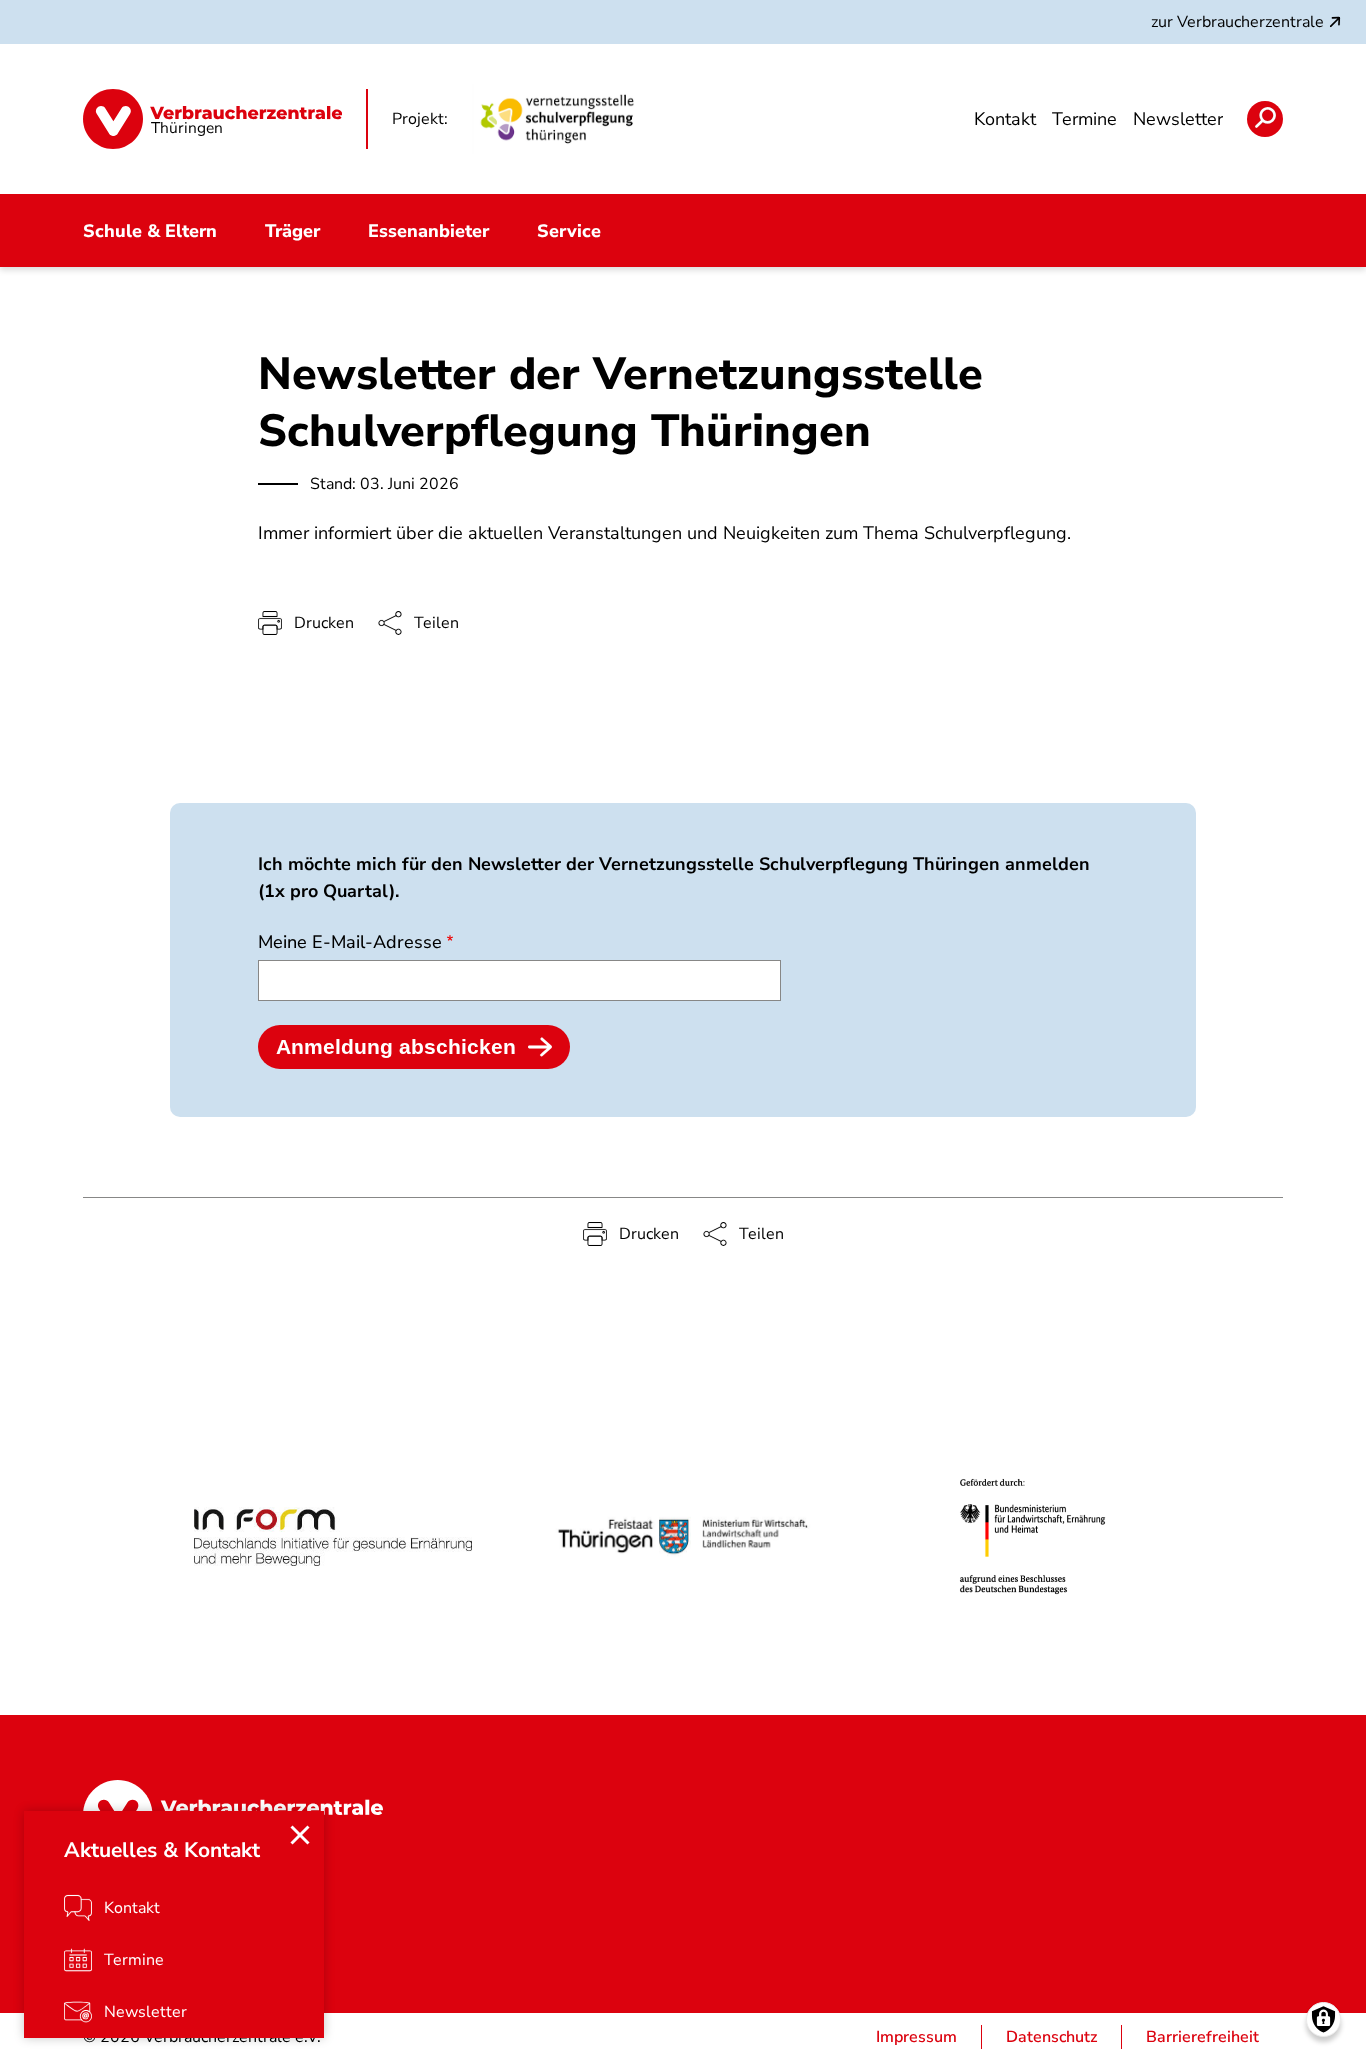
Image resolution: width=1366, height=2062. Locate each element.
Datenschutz (1051, 2037)
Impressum (916, 2037)
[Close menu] (300, 1835)
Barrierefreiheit (1202, 2037)
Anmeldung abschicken (396, 1046)
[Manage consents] (1323, 2019)
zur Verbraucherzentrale (1237, 22)
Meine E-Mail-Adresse (350, 942)
